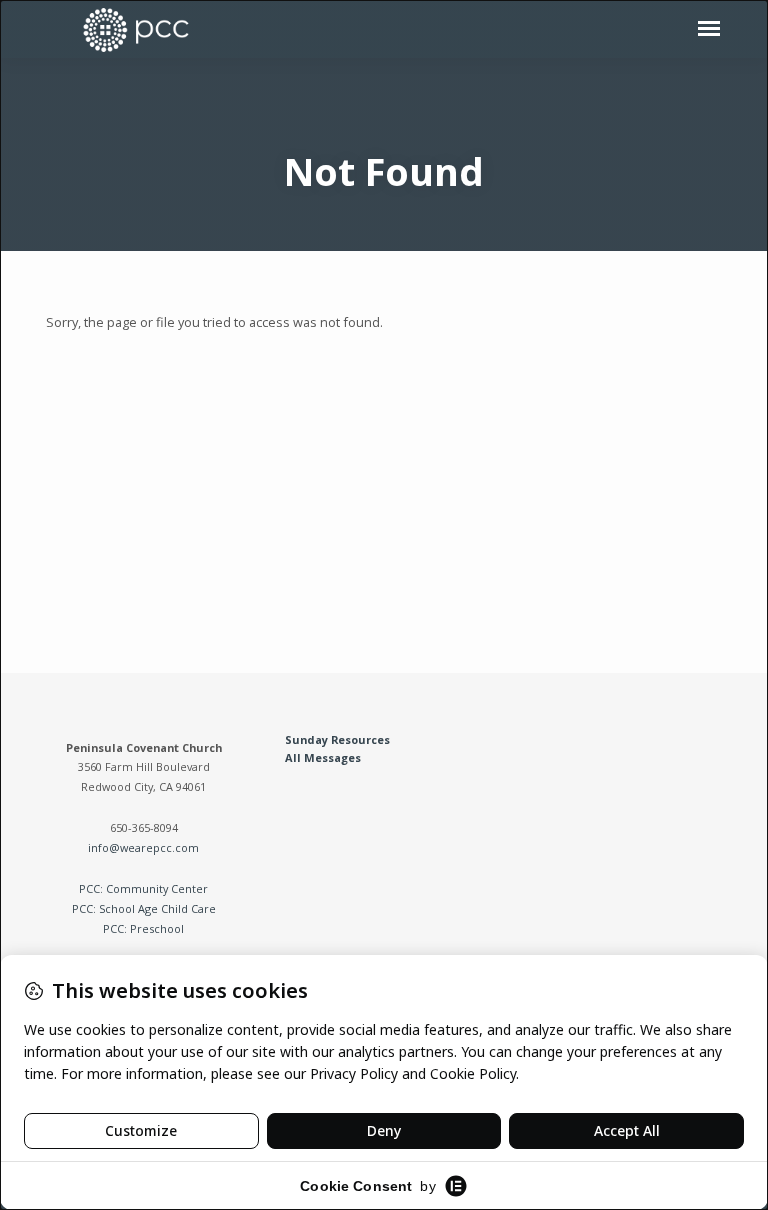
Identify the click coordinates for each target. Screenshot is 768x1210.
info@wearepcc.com (143, 847)
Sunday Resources (337, 739)
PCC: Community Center (143, 888)
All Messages (323, 757)
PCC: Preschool (143, 928)
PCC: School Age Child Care (144, 908)
